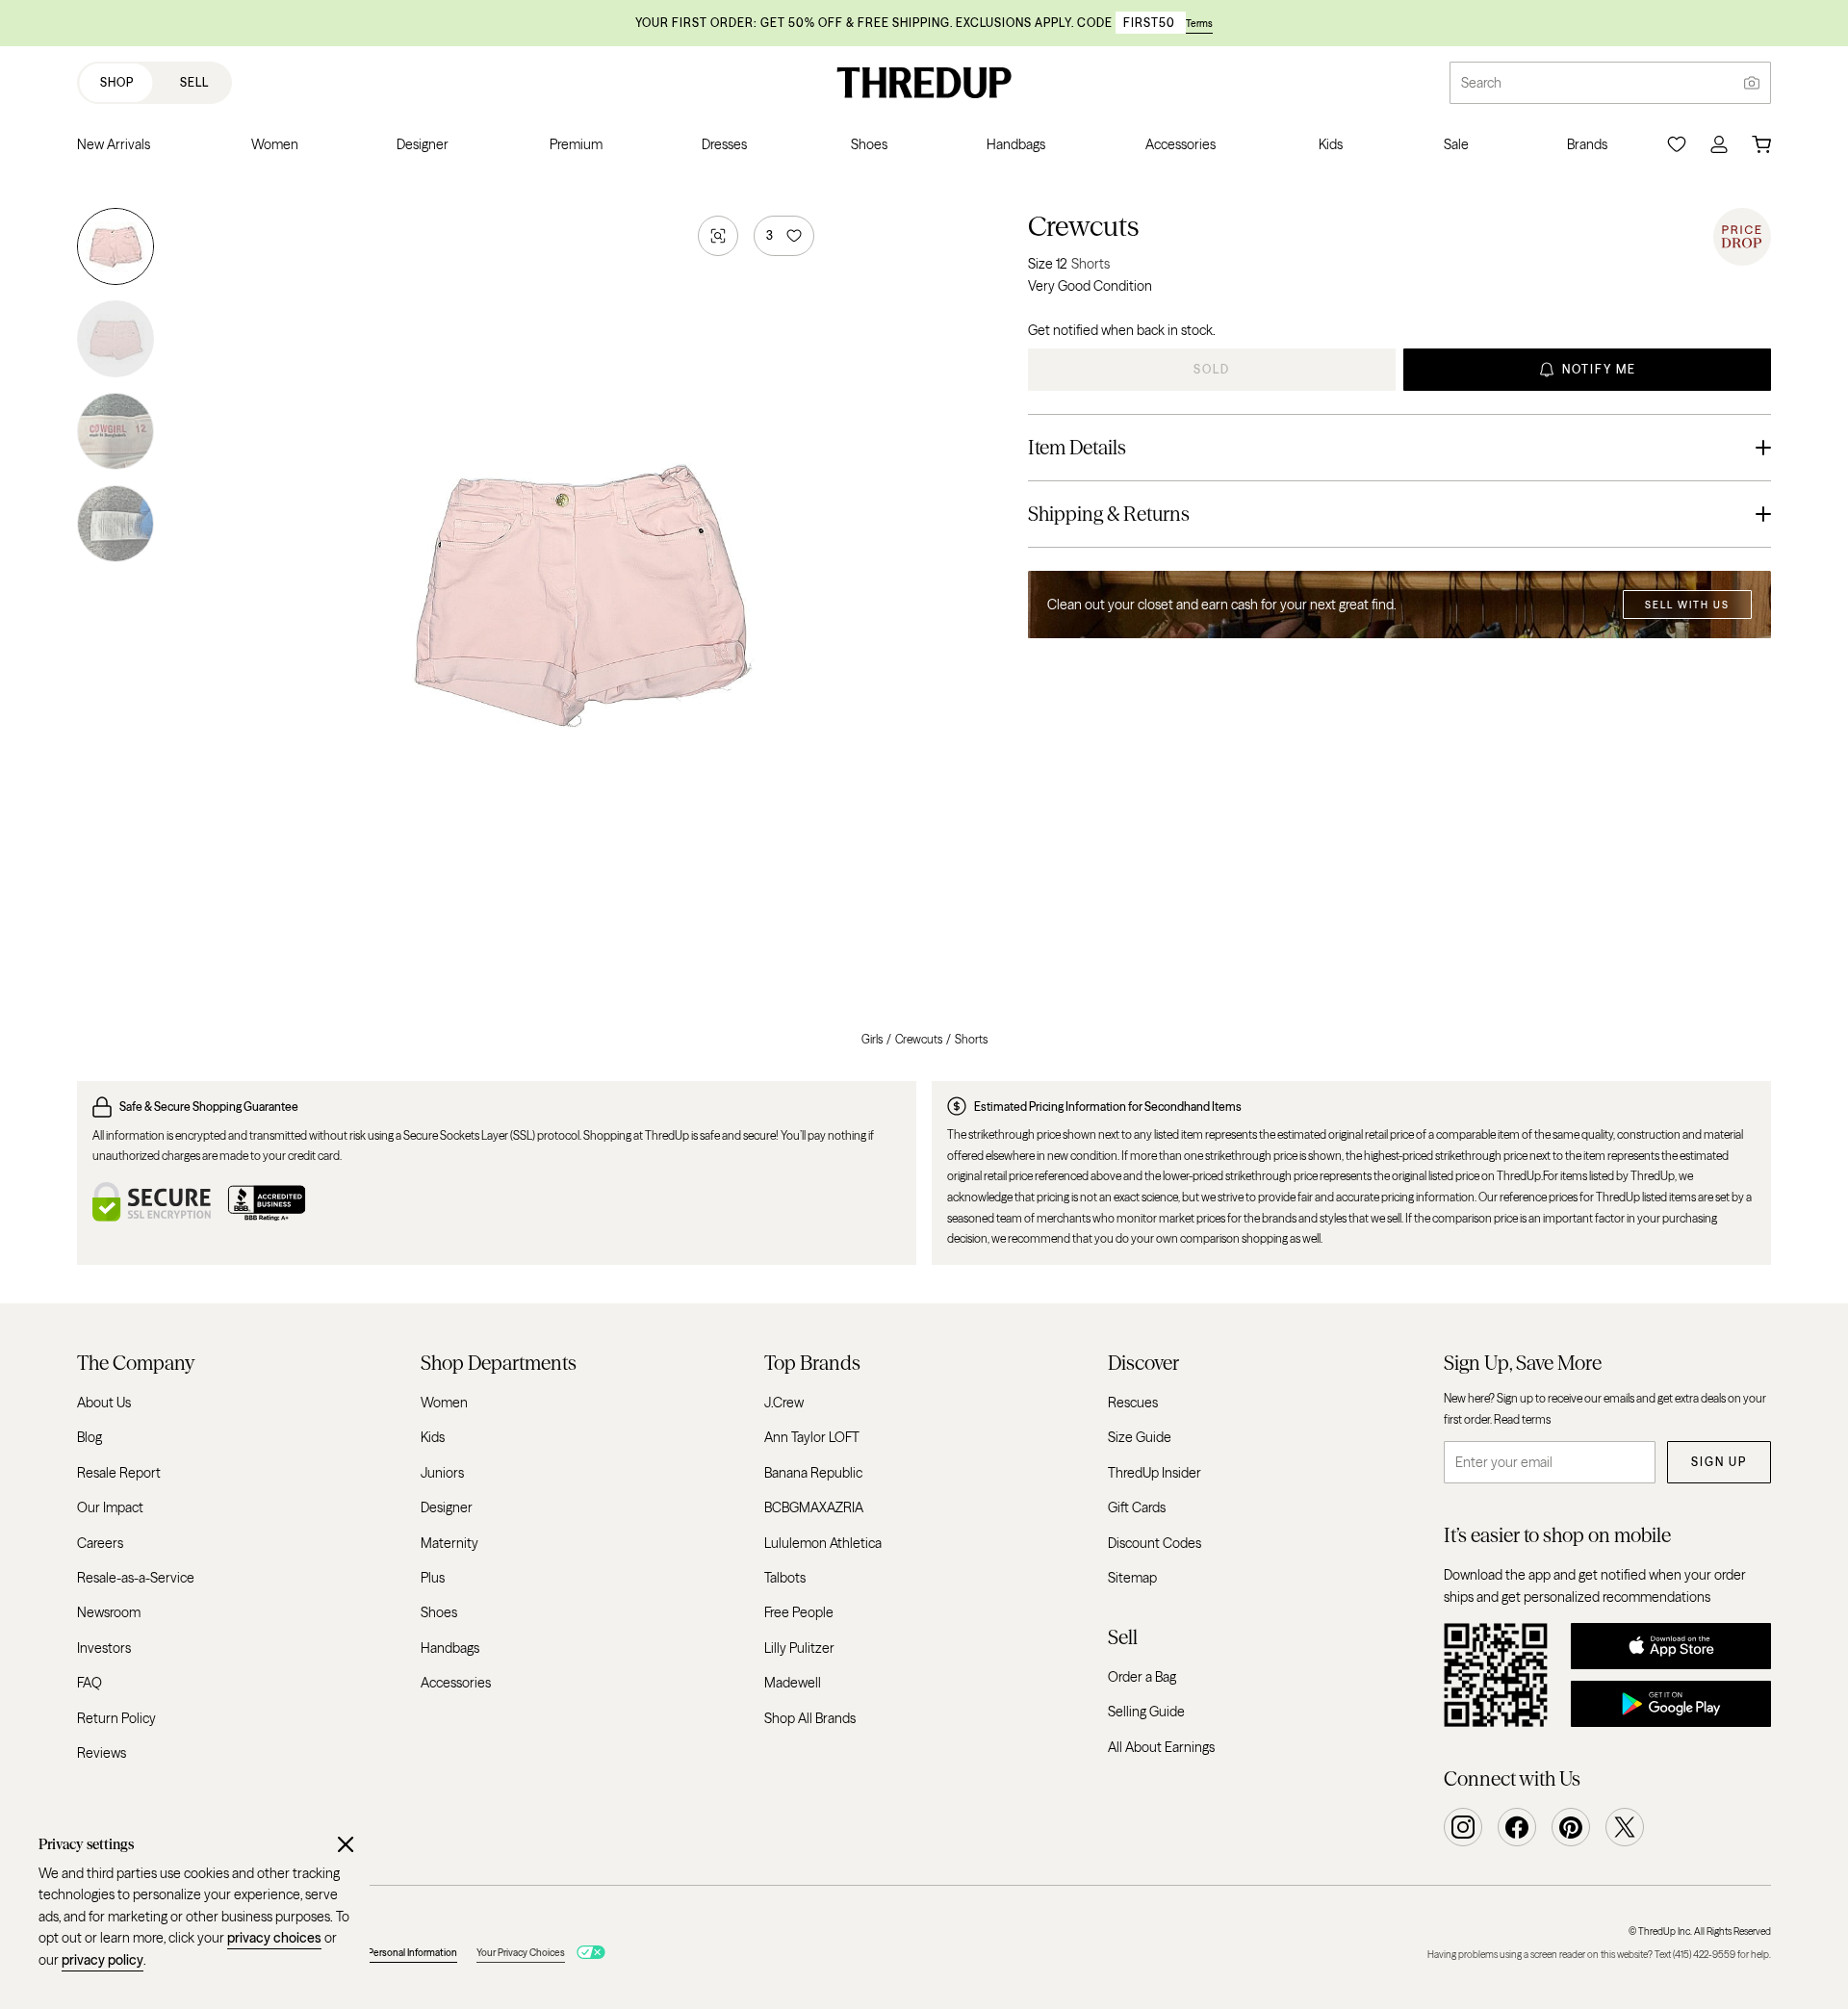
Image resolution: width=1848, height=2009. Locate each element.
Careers (100, 1542)
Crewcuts (1083, 226)
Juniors (442, 1473)
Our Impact (110, 1507)
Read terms (1522, 1418)
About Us (104, 1403)
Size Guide (1140, 1437)
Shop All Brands (810, 1717)
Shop (117, 82)
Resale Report (119, 1473)
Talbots (785, 1578)
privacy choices (274, 1938)
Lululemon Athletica (823, 1542)
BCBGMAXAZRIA (814, 1507)
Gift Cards (1137, 1507)
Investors (104, 1647)
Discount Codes (1155, 1542)
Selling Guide (1146, 1712)
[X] (1625, 1827)
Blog (90, 1437)
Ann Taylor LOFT (812, 1437)
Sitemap (1132, 1578)
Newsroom (109, 1612)
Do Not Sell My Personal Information (380, 1953)
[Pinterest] (1571, 1827)
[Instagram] (1463, 1827)
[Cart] (1761, 144)
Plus (433, 1578)
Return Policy (116, 1717)
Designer (447, 1507)
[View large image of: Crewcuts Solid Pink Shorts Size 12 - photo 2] (115, 339)
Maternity (449, 1542)
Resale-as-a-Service (136, 1578)
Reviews (102, 1753)
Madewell (793, 1683)
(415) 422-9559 (1704, 1955)
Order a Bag (1142, 1676)
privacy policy (103, 1960)
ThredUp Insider (1155, 1473)
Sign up (1719, 1462)
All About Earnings (1161, 1746)
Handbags (450, 1647)
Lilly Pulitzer (799, 1647)
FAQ (90, 1683)
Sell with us (1687, 605)
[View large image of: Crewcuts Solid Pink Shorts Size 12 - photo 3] (115, 431)
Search (1481, 83)
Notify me (1599, 369)
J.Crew (784, 1403)
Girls (872, 1039)
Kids (433, 1437)
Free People (799, 1612)
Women (444, 1403)
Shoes (439, 1612)
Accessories (456, 1683)
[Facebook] (1517, 1827)
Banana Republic (813, 1473)
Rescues (1133, 1403)
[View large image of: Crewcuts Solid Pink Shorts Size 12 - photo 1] (115, 250)
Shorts (971, 1039)
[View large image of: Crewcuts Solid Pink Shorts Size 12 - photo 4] (115, 520)
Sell (194, 82)
